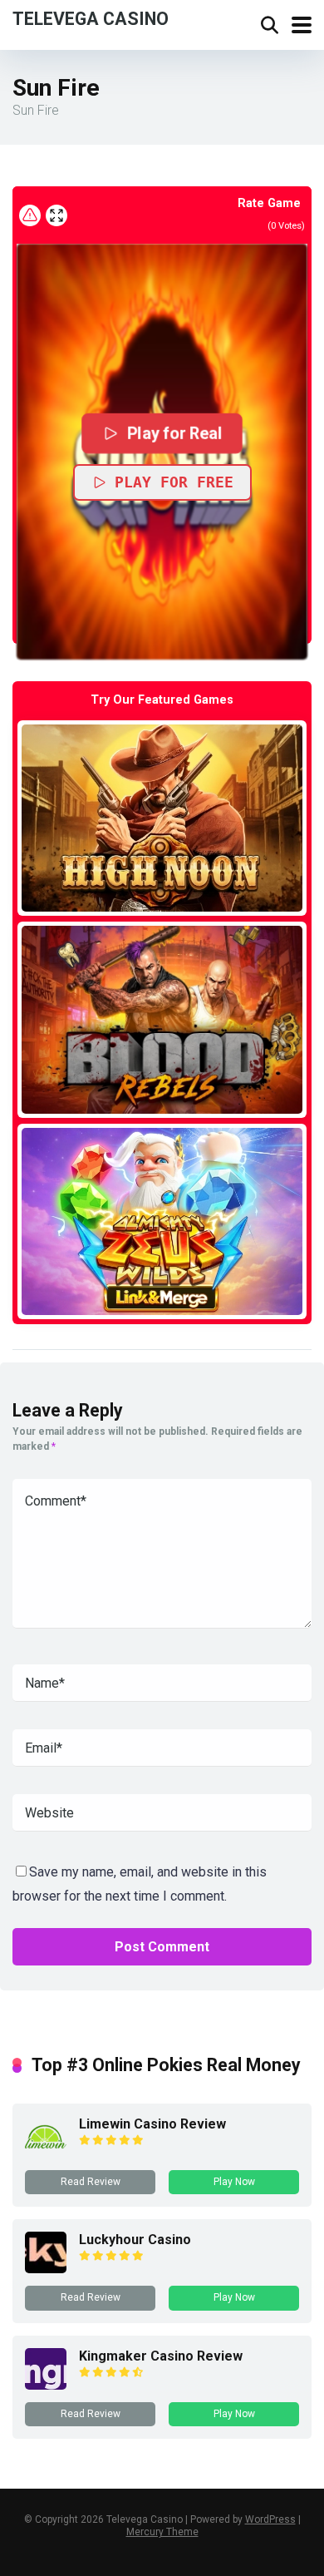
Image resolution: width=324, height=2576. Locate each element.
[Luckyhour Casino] (46, 2269)
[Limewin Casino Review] (46, 2153)
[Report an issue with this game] (30, 215)
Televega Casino (91, 18)
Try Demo (162, 817)
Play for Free (174, 482)
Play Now (234, 2182)
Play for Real (174, 433)
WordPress (270, 2519)
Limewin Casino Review (152, 2124)
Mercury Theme (162, 2532)
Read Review (91, 2182)
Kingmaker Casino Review (161, 2356)
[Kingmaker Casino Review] (46, 2385)
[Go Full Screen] (56, 215)
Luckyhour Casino (135, 2240)
